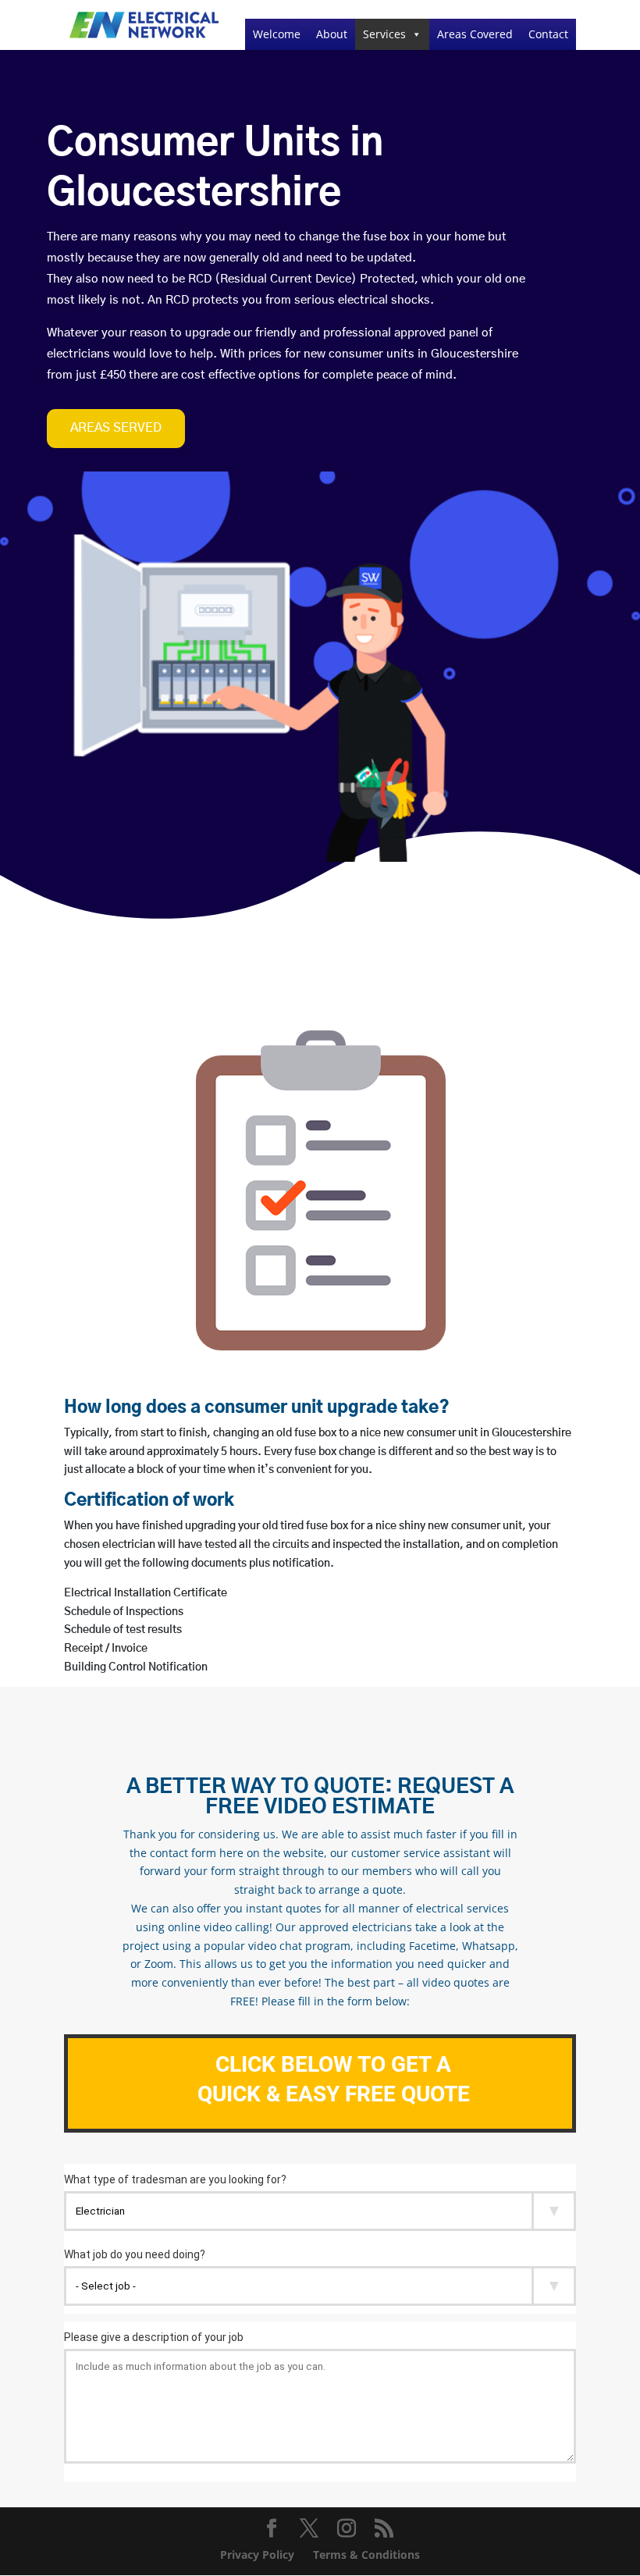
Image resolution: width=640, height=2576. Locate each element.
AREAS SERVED (116, 428)
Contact (548, 34)
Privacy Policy (257, 2555)
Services (384, 34)
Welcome (277, 34)
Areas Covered (475, 34)
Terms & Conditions (366, 2555)
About (332, 34)
